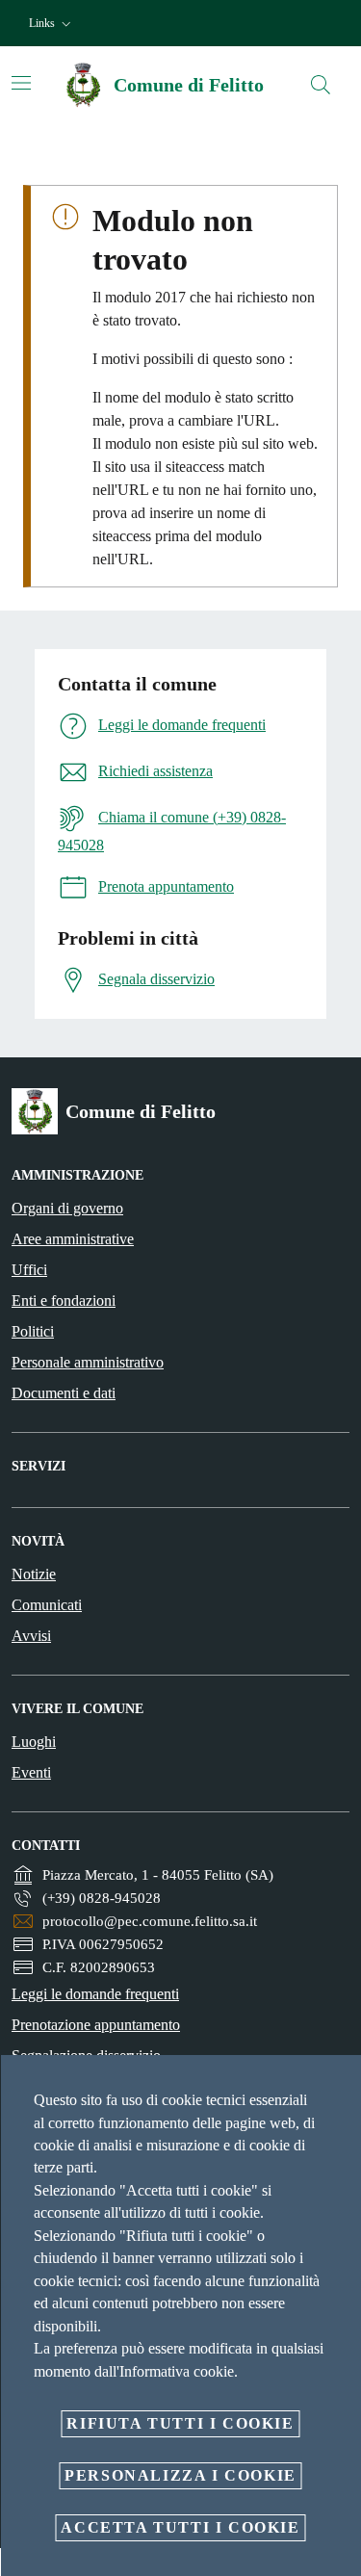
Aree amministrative (73, 1239)
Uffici (29, 1270)
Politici (33, 1331)
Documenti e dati (64, 1393)
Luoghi (34, 1742)
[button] (52, 24)
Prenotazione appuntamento (96, 2025)
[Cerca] (321, 85)
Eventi (31, 1772)
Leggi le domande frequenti (95, 1994)
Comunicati (47, 1605)
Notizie (34, 1574)
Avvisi (31, 1636)
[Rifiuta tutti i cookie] (340, 2085)
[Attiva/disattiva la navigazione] (21, 83)
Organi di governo (67, 1208)
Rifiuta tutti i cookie (180, 2423)
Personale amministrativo (88, 1362)
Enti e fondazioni (64, 1301)
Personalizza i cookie (180, 2475)
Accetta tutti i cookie (180, 2527)
